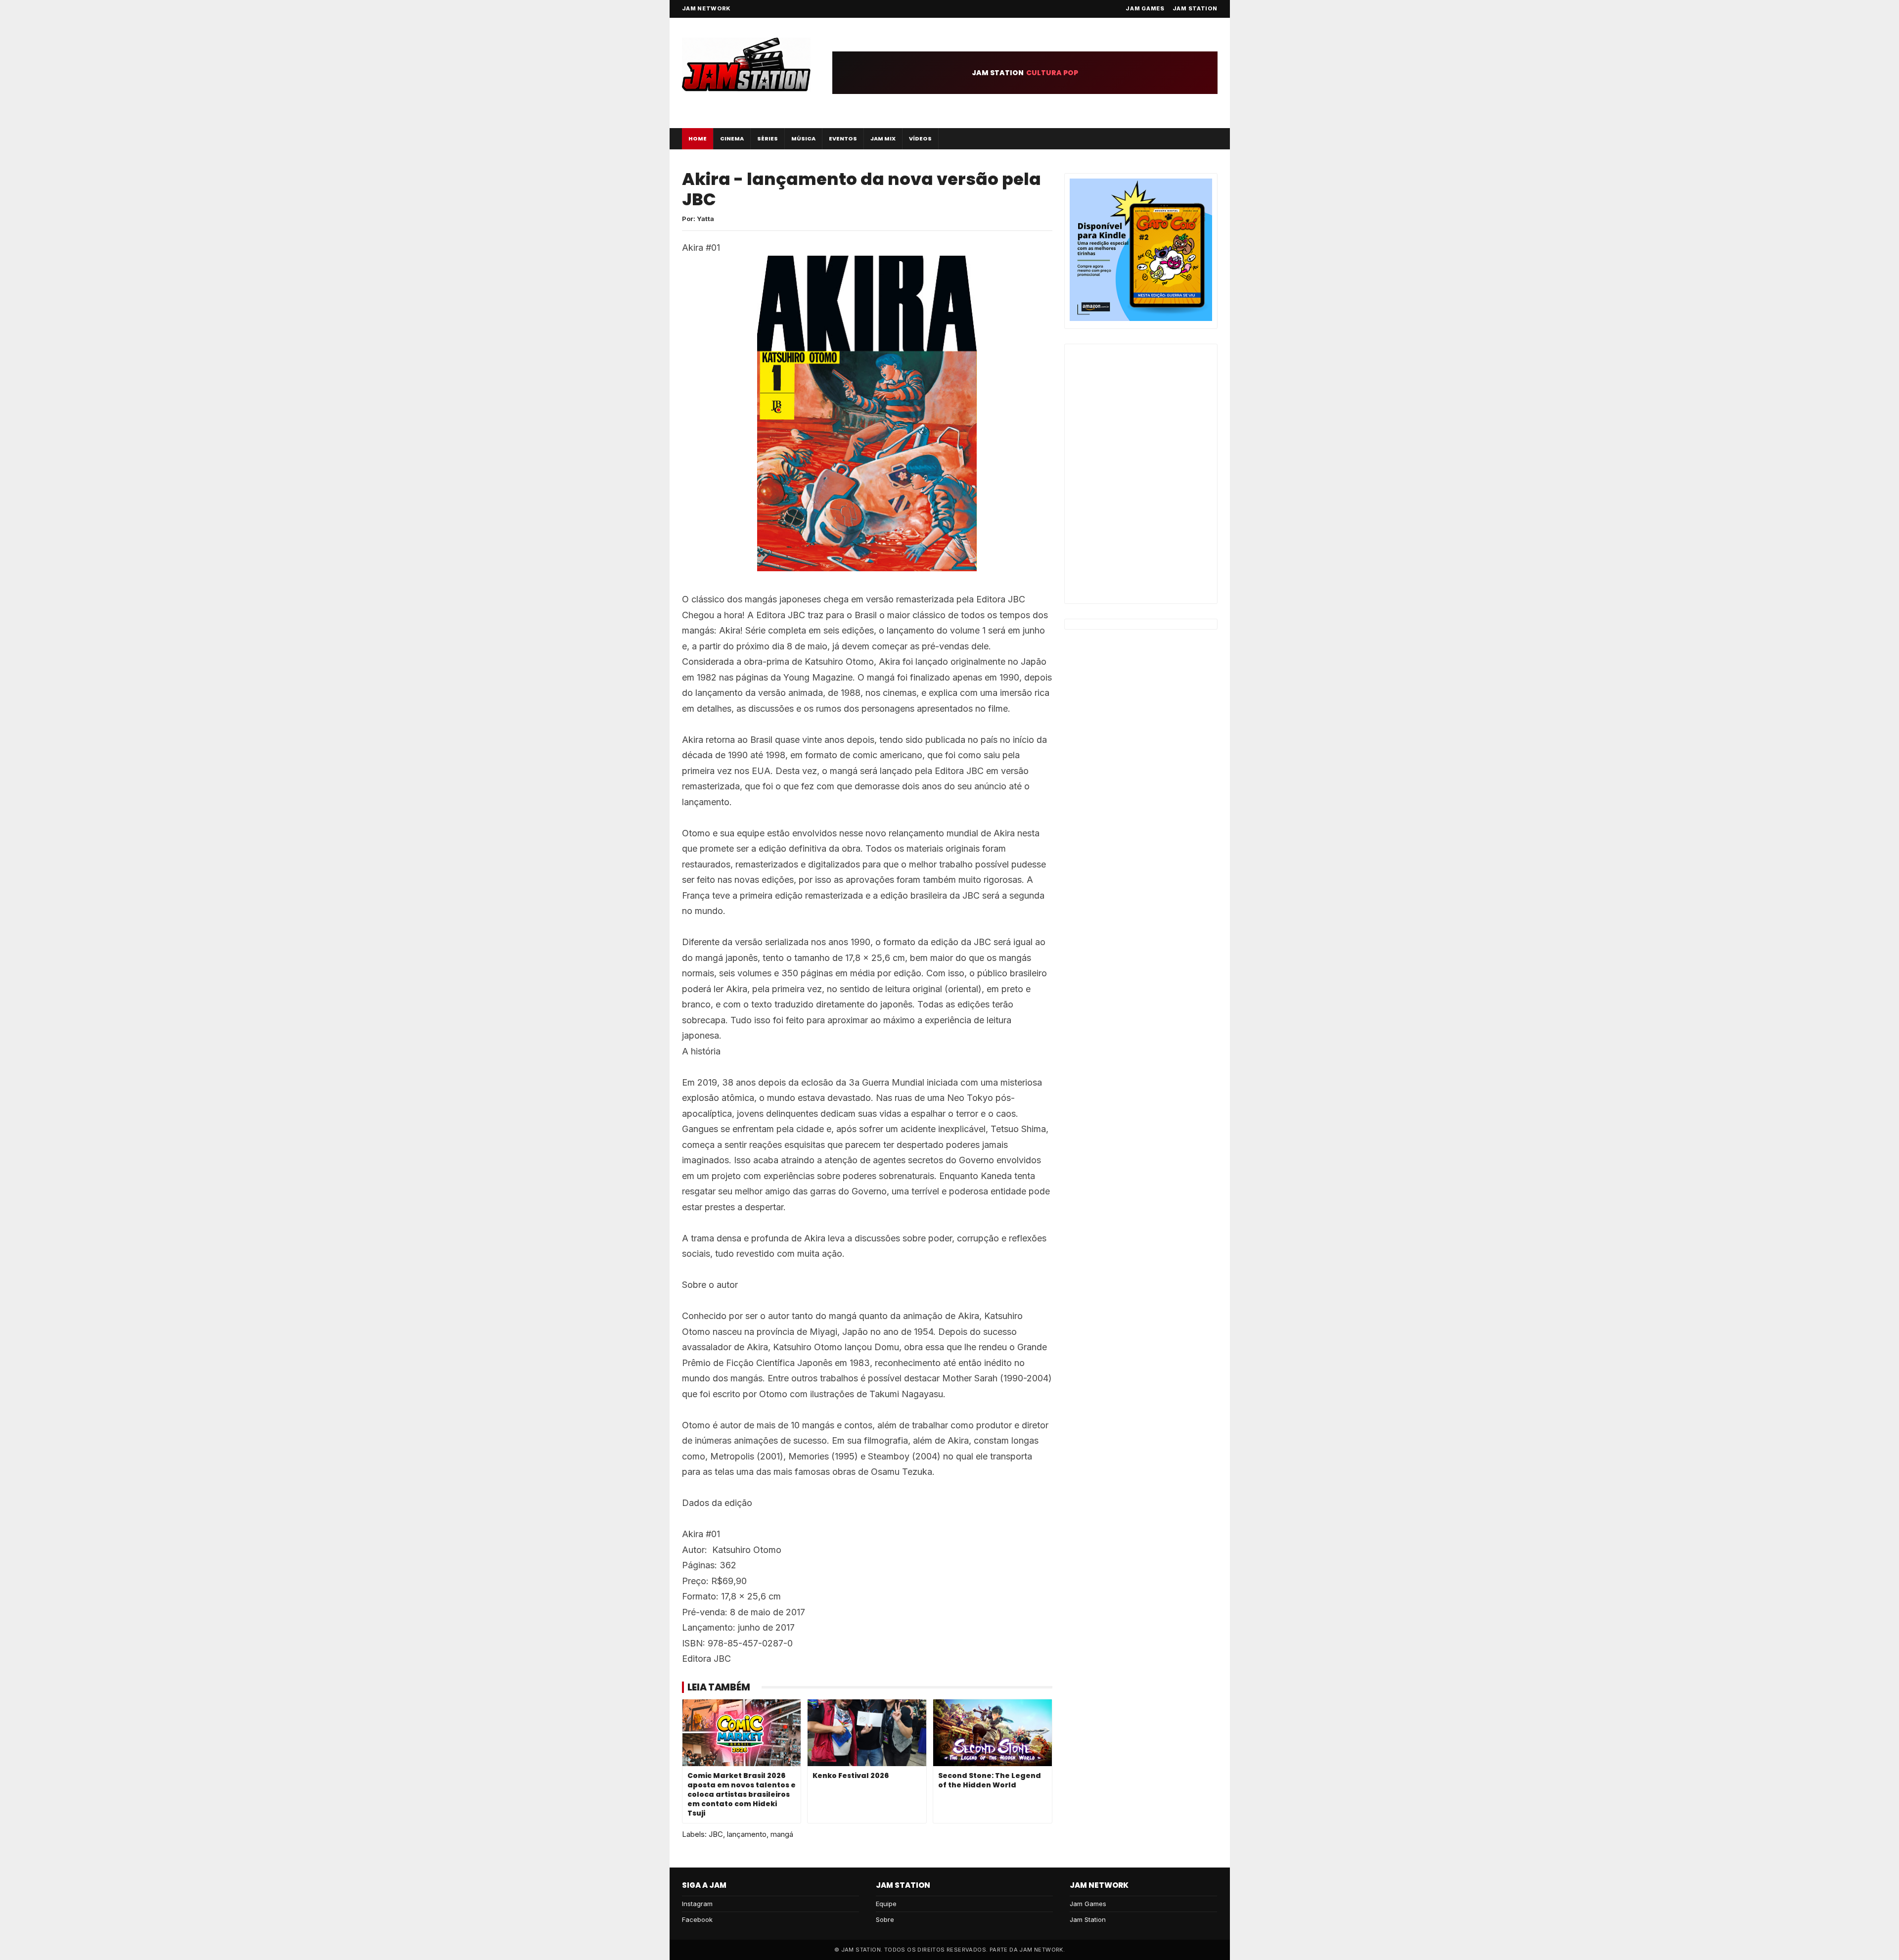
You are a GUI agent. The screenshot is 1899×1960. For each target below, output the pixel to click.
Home (698, 138)
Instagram (697, 1904)
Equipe (886, 1904)
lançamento (747, 1834)
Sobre (885, 1919)
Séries (768, 138)
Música (803, 138)
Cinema (732, 138)
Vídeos (920, 138)
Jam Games (1145, 8)
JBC (716, 1834)
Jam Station (1195, 8)
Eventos (843, 138)
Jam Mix (883, 138)
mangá (782, 1834)
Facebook (697, 1919)
